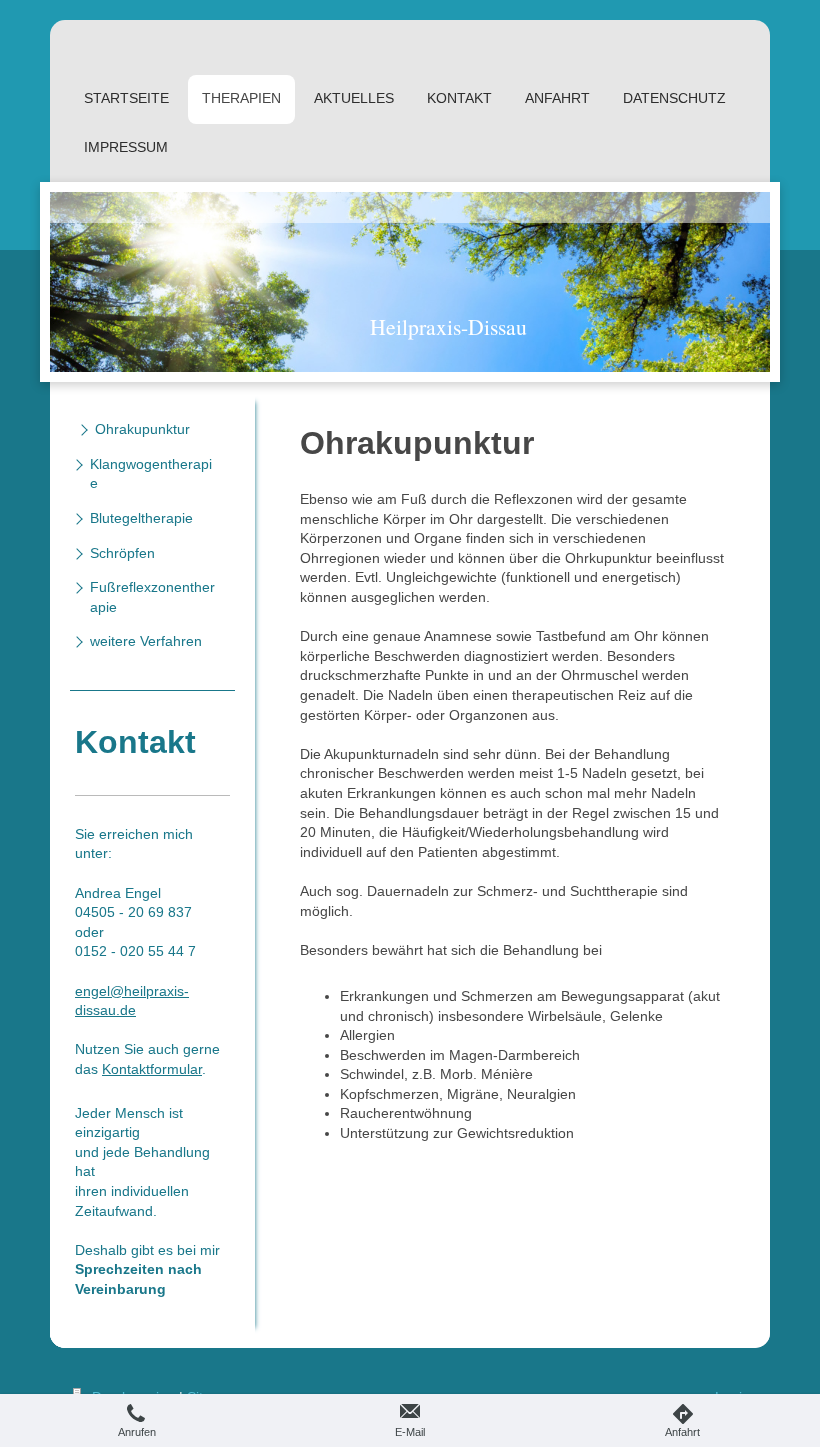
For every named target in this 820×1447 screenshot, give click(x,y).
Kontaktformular (152, 1069)
